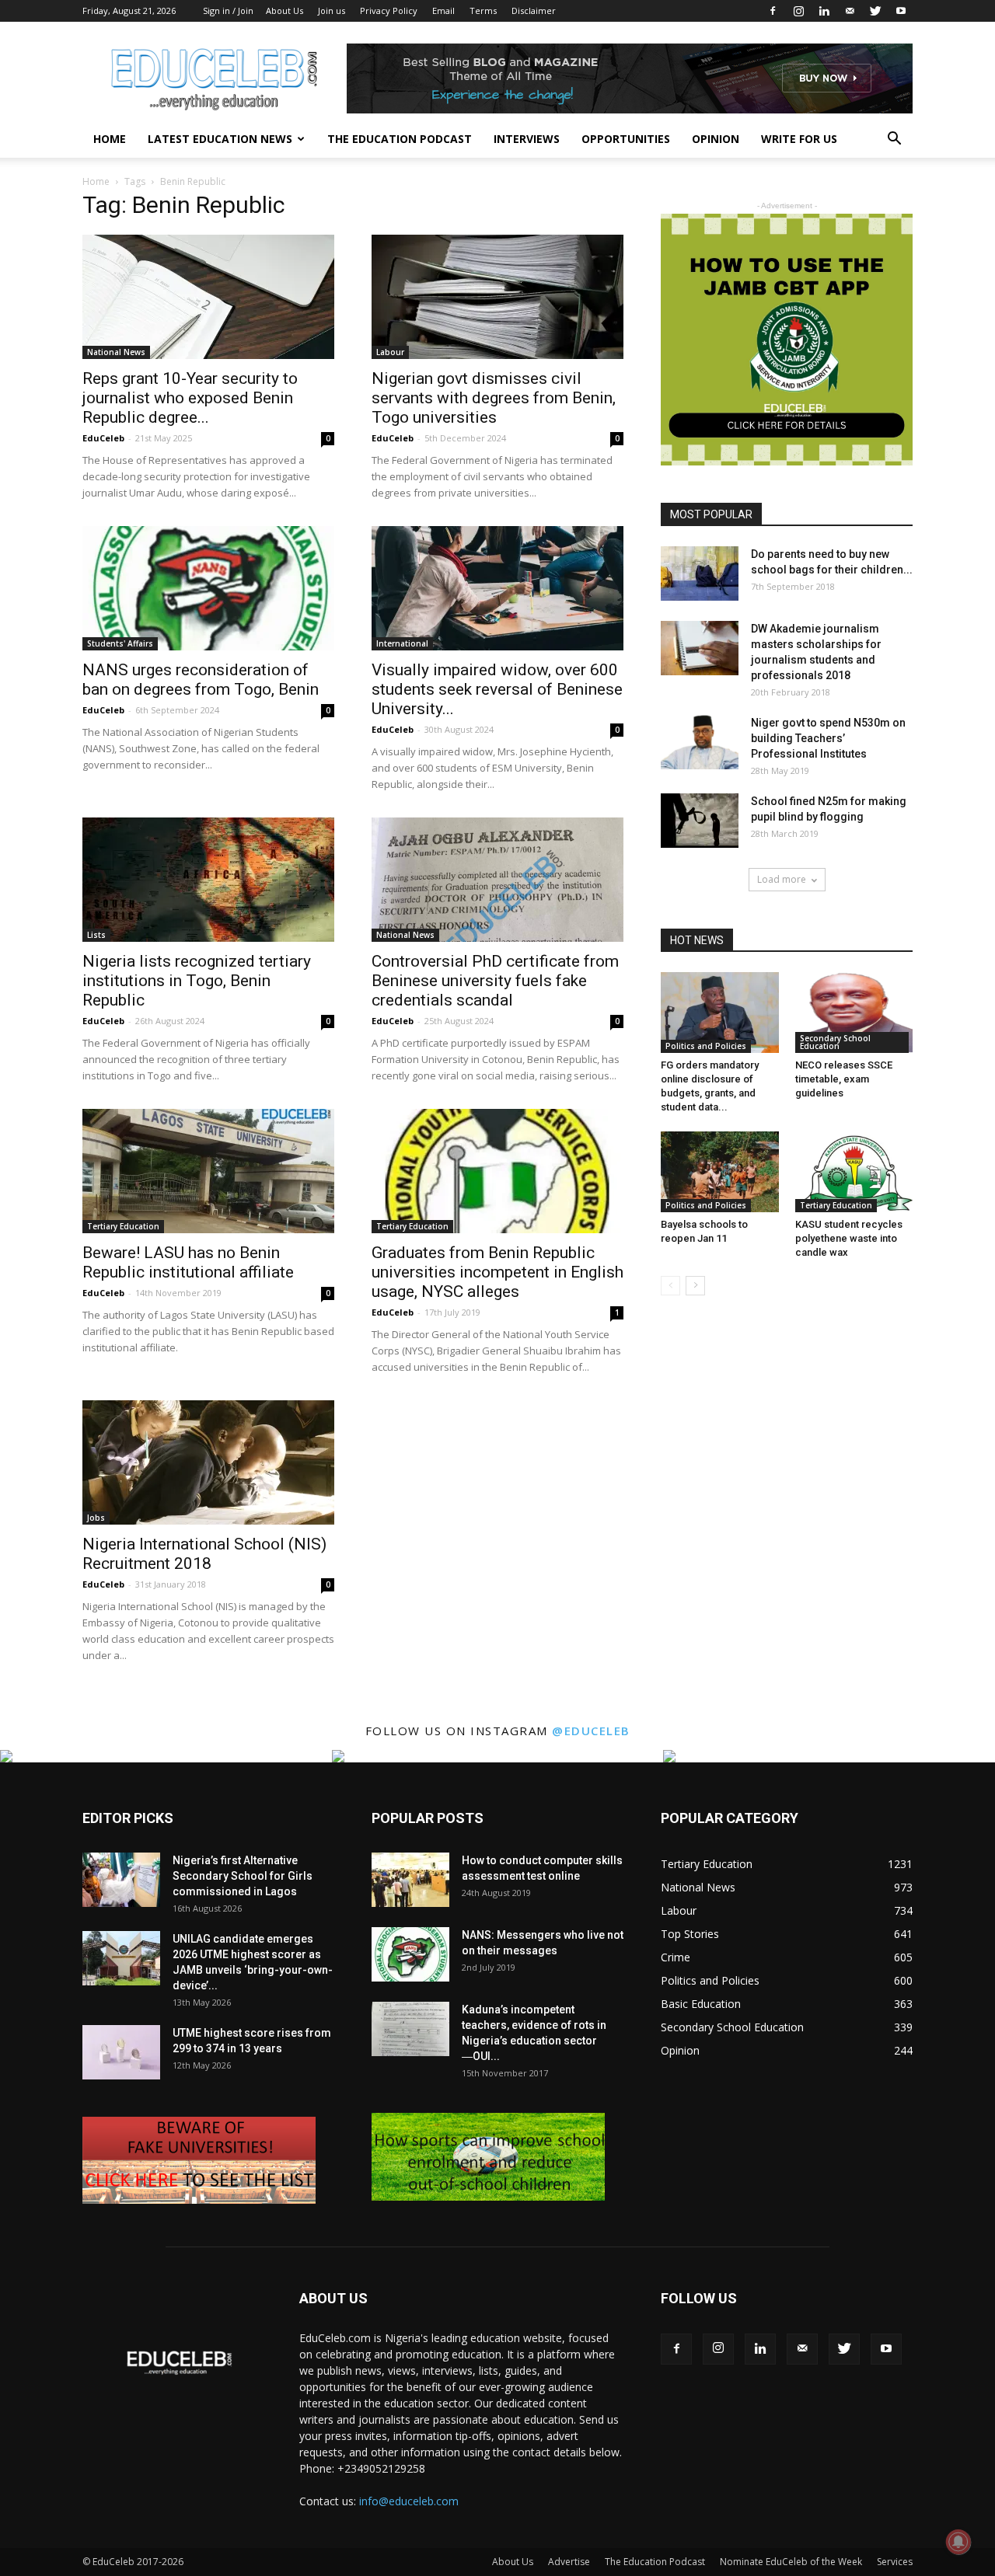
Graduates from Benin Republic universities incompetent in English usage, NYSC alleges (497, 1272)
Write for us (799, 139)
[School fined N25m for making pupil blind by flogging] (700, 821)
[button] (894, 140)
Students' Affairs (120, 643)
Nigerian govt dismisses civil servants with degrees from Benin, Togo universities (494, 398)
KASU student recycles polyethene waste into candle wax (849, 1238)
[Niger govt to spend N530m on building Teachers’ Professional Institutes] (700, 742)
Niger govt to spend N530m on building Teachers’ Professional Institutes (828, 738)
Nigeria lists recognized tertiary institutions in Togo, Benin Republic (197, 981)
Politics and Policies (706, 1046)
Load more (782, 879)
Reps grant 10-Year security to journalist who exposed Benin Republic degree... (190, 398)
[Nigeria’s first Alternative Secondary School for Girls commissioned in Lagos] (121, 1880)
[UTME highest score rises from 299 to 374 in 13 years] (121, 2052)
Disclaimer (534, 10)
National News (116, 352)
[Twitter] (875, 11)
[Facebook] (773, 11)
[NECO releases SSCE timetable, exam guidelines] (854, 1013)
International (402, 643)
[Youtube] (901, 11)
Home (110, 139)
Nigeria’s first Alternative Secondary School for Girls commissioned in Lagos (243, 1876)
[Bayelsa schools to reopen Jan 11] (720, 1172)
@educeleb (591, 1731)
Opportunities (626, 139)
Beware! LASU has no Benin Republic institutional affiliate (188, 1262)
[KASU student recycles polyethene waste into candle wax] (854, 1172)
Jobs (96, 1518)
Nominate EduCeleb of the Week (791, 2562)
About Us (285, 10)
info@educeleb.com (409, 2501)
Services (895, 2562)
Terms (483, 10)
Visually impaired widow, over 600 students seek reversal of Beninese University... (497, 689)
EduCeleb (103, 438)
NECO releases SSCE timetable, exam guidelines (844, 1079)
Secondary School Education (835, 1042)
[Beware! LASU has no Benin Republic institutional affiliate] (208, 1171)
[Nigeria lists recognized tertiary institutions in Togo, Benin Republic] (208, 880)
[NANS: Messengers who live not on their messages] (410, 1954)
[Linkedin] (824, 11)
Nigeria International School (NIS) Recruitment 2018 (204, 1554)
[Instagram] (798, 11)
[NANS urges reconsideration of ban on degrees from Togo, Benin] (208, 588)
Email (443, 10)
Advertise (569, 2562)
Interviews (527, 139)
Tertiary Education (123, 1226)
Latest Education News (220, 139)
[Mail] (850, 11)
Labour (390, 352)
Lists (96, 935)
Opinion (716, 139)
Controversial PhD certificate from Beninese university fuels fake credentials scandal (495, 981)
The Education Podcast (400, 139)
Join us (332, 10)
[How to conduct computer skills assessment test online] (410, 1880)
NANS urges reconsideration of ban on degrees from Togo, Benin (201, 680)
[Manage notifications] (958, 2542)
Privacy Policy (389, 10)
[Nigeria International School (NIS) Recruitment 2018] (208, 1462)
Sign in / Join (228, 10)
